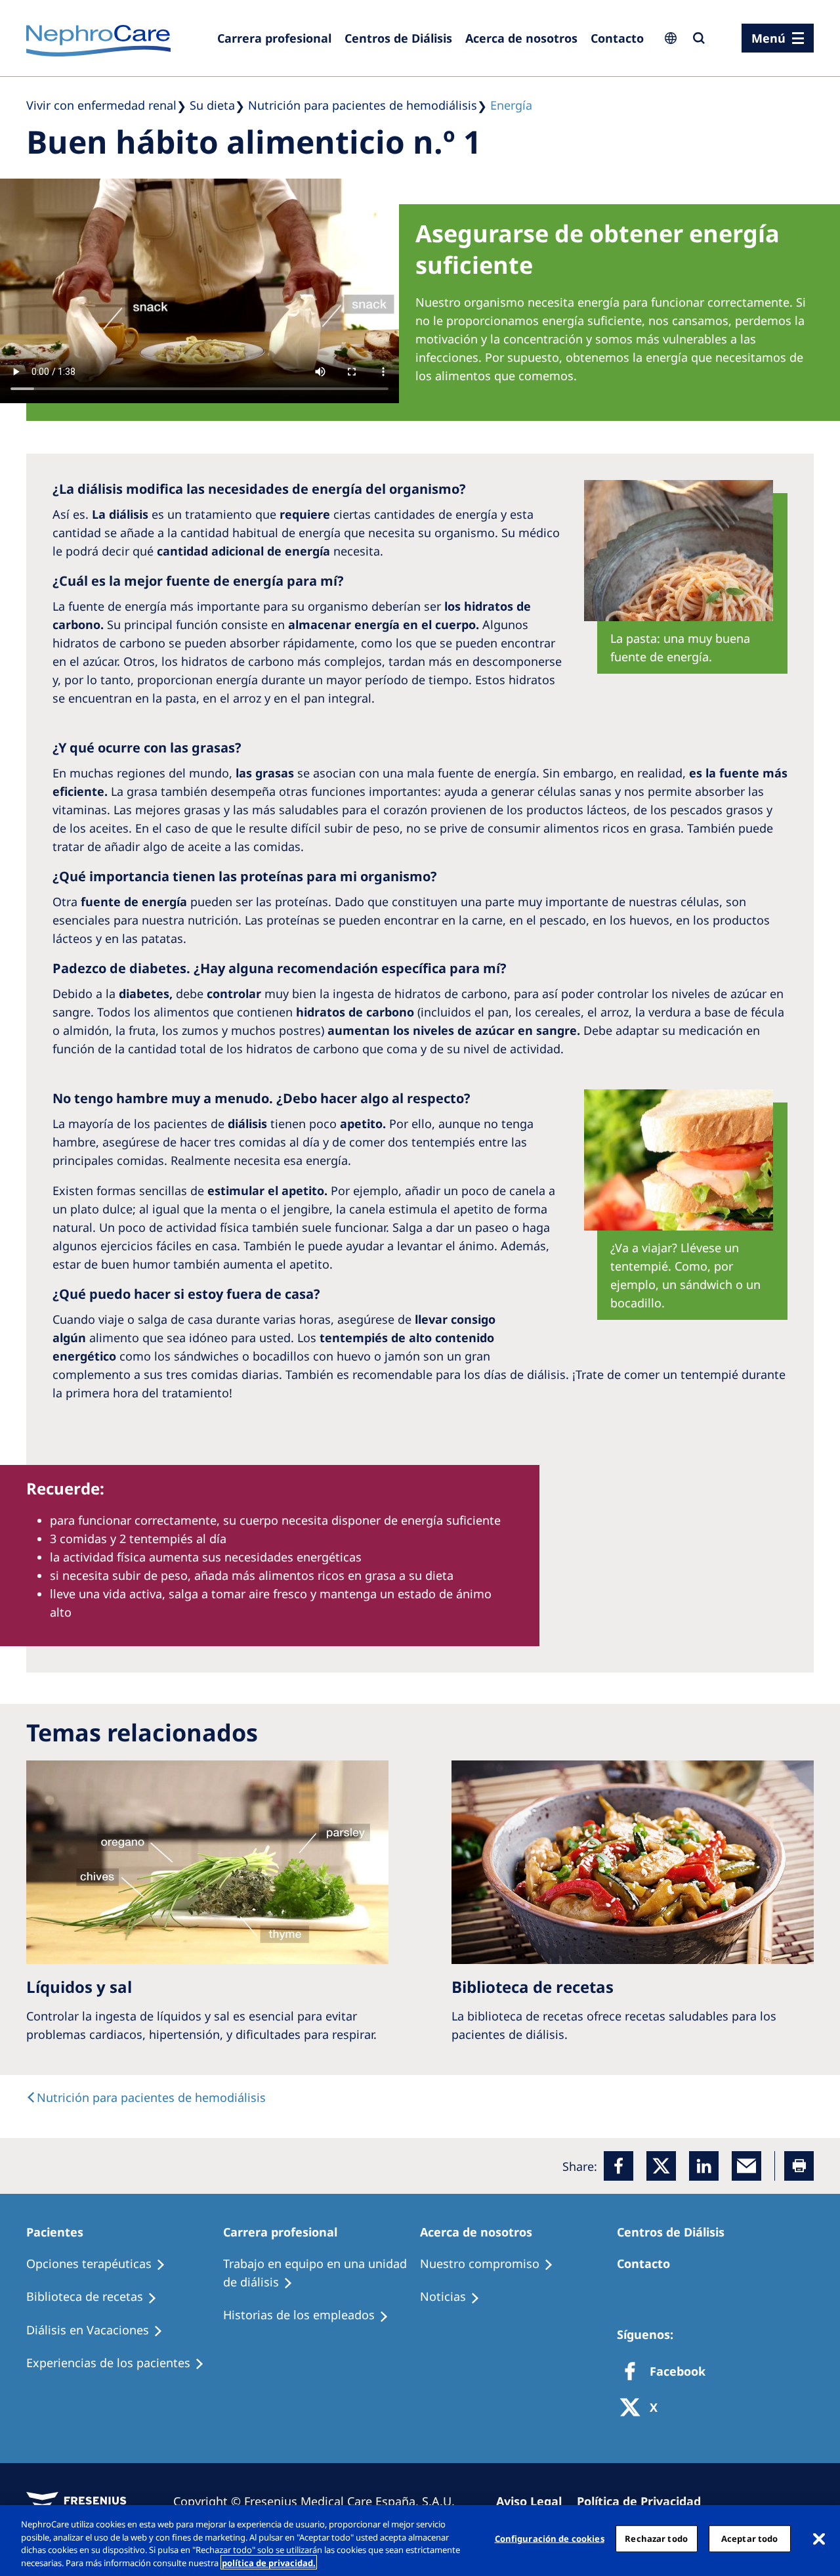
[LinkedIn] (704, 2166)
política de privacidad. (269, 2562)
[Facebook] (619, 2166)
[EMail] (746, 2166)
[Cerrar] (819, 2539)
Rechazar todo (656, 2539)
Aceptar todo (750, 2539)
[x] (661, 2166)
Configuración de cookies (550, 2539)
